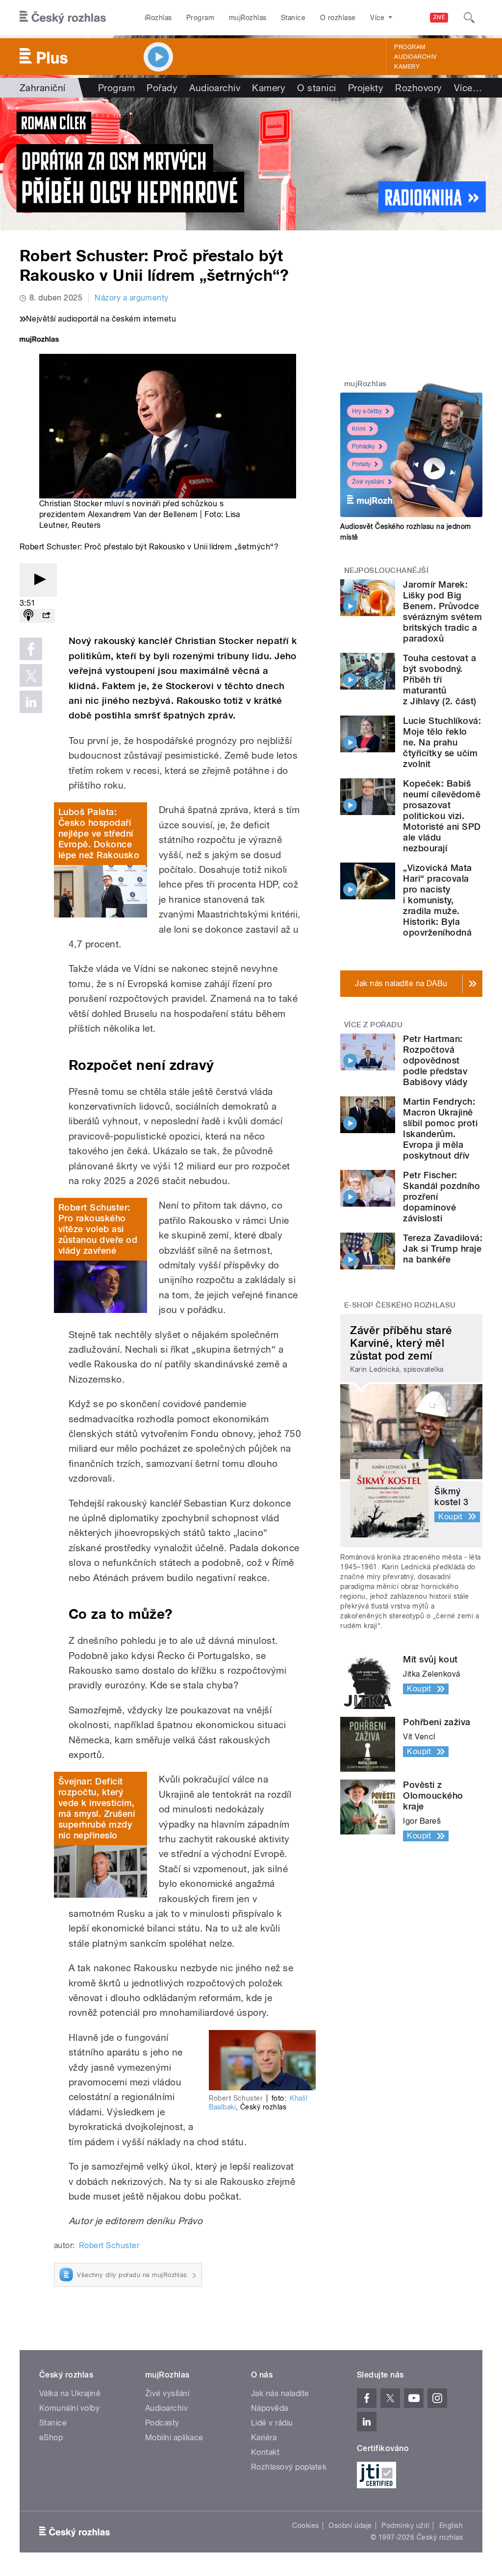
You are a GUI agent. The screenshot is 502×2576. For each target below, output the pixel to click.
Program (200, 18)
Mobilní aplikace (174, 2438)
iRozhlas (158, 18)
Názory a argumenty (132, 298)
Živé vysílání (368, 482)
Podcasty (162, 2423)
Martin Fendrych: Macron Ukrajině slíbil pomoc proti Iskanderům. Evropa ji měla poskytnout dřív (440, 1128)
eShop (51, 2438)
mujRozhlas (248, 18)
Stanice (293, 18)
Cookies (305, 2526)
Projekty (366, 88)
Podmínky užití (405, 2526)
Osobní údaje (350, 2526)
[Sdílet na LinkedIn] (31, 702)
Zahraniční (43, 88)
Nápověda (270, 2408)
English (451, 2526)
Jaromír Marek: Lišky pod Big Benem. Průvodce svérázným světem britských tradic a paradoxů (442, 611)
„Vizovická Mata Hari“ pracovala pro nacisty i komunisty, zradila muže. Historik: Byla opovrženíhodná (437, 900)
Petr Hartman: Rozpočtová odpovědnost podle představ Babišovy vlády (435, 1060)
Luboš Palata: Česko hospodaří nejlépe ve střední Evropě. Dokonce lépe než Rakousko (99, 833)
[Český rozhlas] (63, 18)
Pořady (162, 88)
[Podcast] (28, 616)
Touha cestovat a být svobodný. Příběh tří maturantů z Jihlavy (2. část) (439, 680)
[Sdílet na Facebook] (31, 649)
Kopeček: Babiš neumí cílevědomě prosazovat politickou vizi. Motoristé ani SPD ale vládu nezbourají (442, 816)
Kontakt (265, 2452)
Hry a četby (367, 411)
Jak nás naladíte (280, 2393)
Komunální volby (69, 2408)
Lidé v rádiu (272, 2423)
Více (468, 88)
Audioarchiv (415, 57)
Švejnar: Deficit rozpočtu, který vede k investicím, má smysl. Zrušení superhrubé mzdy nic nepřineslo (97, 1808)
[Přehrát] (38, 580)
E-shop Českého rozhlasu (400, 1305)
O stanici (316, 88)
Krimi (359, 429)
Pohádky (364, 446)
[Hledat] (469, 18)
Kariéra (264, 2438)
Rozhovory (418, 88)
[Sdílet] (46, 616)
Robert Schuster (109, 2245)
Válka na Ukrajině (70, 2393)
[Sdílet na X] (31, 675)
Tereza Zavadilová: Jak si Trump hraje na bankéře (443, 1249)
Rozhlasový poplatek (289, 2467)
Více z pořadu (373, 1025)
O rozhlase (338, 18)
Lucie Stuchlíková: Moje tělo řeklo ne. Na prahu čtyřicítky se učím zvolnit (442, 742)
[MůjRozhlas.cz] (39, 340)
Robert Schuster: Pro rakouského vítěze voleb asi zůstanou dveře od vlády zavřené (98, 1229)
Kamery (407, 67)
